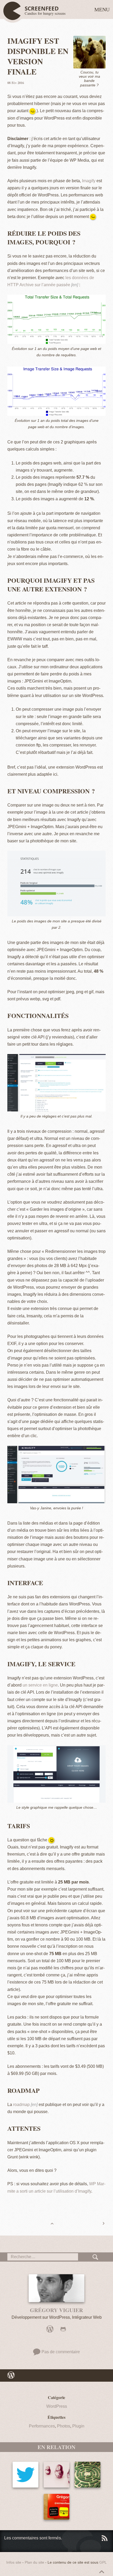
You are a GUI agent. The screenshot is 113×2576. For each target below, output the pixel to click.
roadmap (21, 2105)
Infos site (14, 2562)
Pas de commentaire (60, 2352)
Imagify (89, 181)
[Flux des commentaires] (104, 2538)
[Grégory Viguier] (56, 2288)
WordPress (57, 2406)
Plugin (78, 2426)
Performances (42, 2426)
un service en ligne (40, 1685)
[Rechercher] (96, 2257)
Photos (64, 2426)
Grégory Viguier (56, 2310)
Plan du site (34, 2562)
